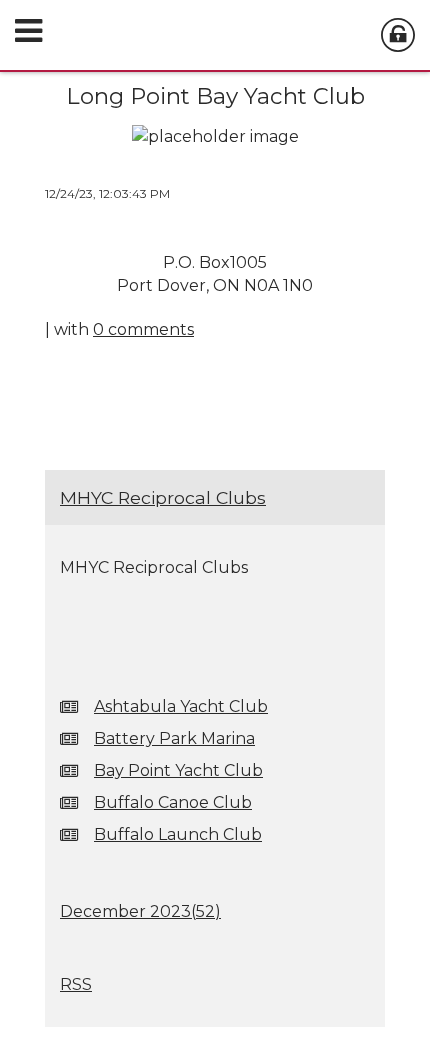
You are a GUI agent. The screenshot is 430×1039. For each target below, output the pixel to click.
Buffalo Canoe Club (173, 802)
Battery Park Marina (174, 738)
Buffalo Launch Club (178, 834)
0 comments (143, 329)
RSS (76, 984)
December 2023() (140, 911)
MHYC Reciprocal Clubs (163, 497)
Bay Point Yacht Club (178, 770)
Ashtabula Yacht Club (181, 706)
